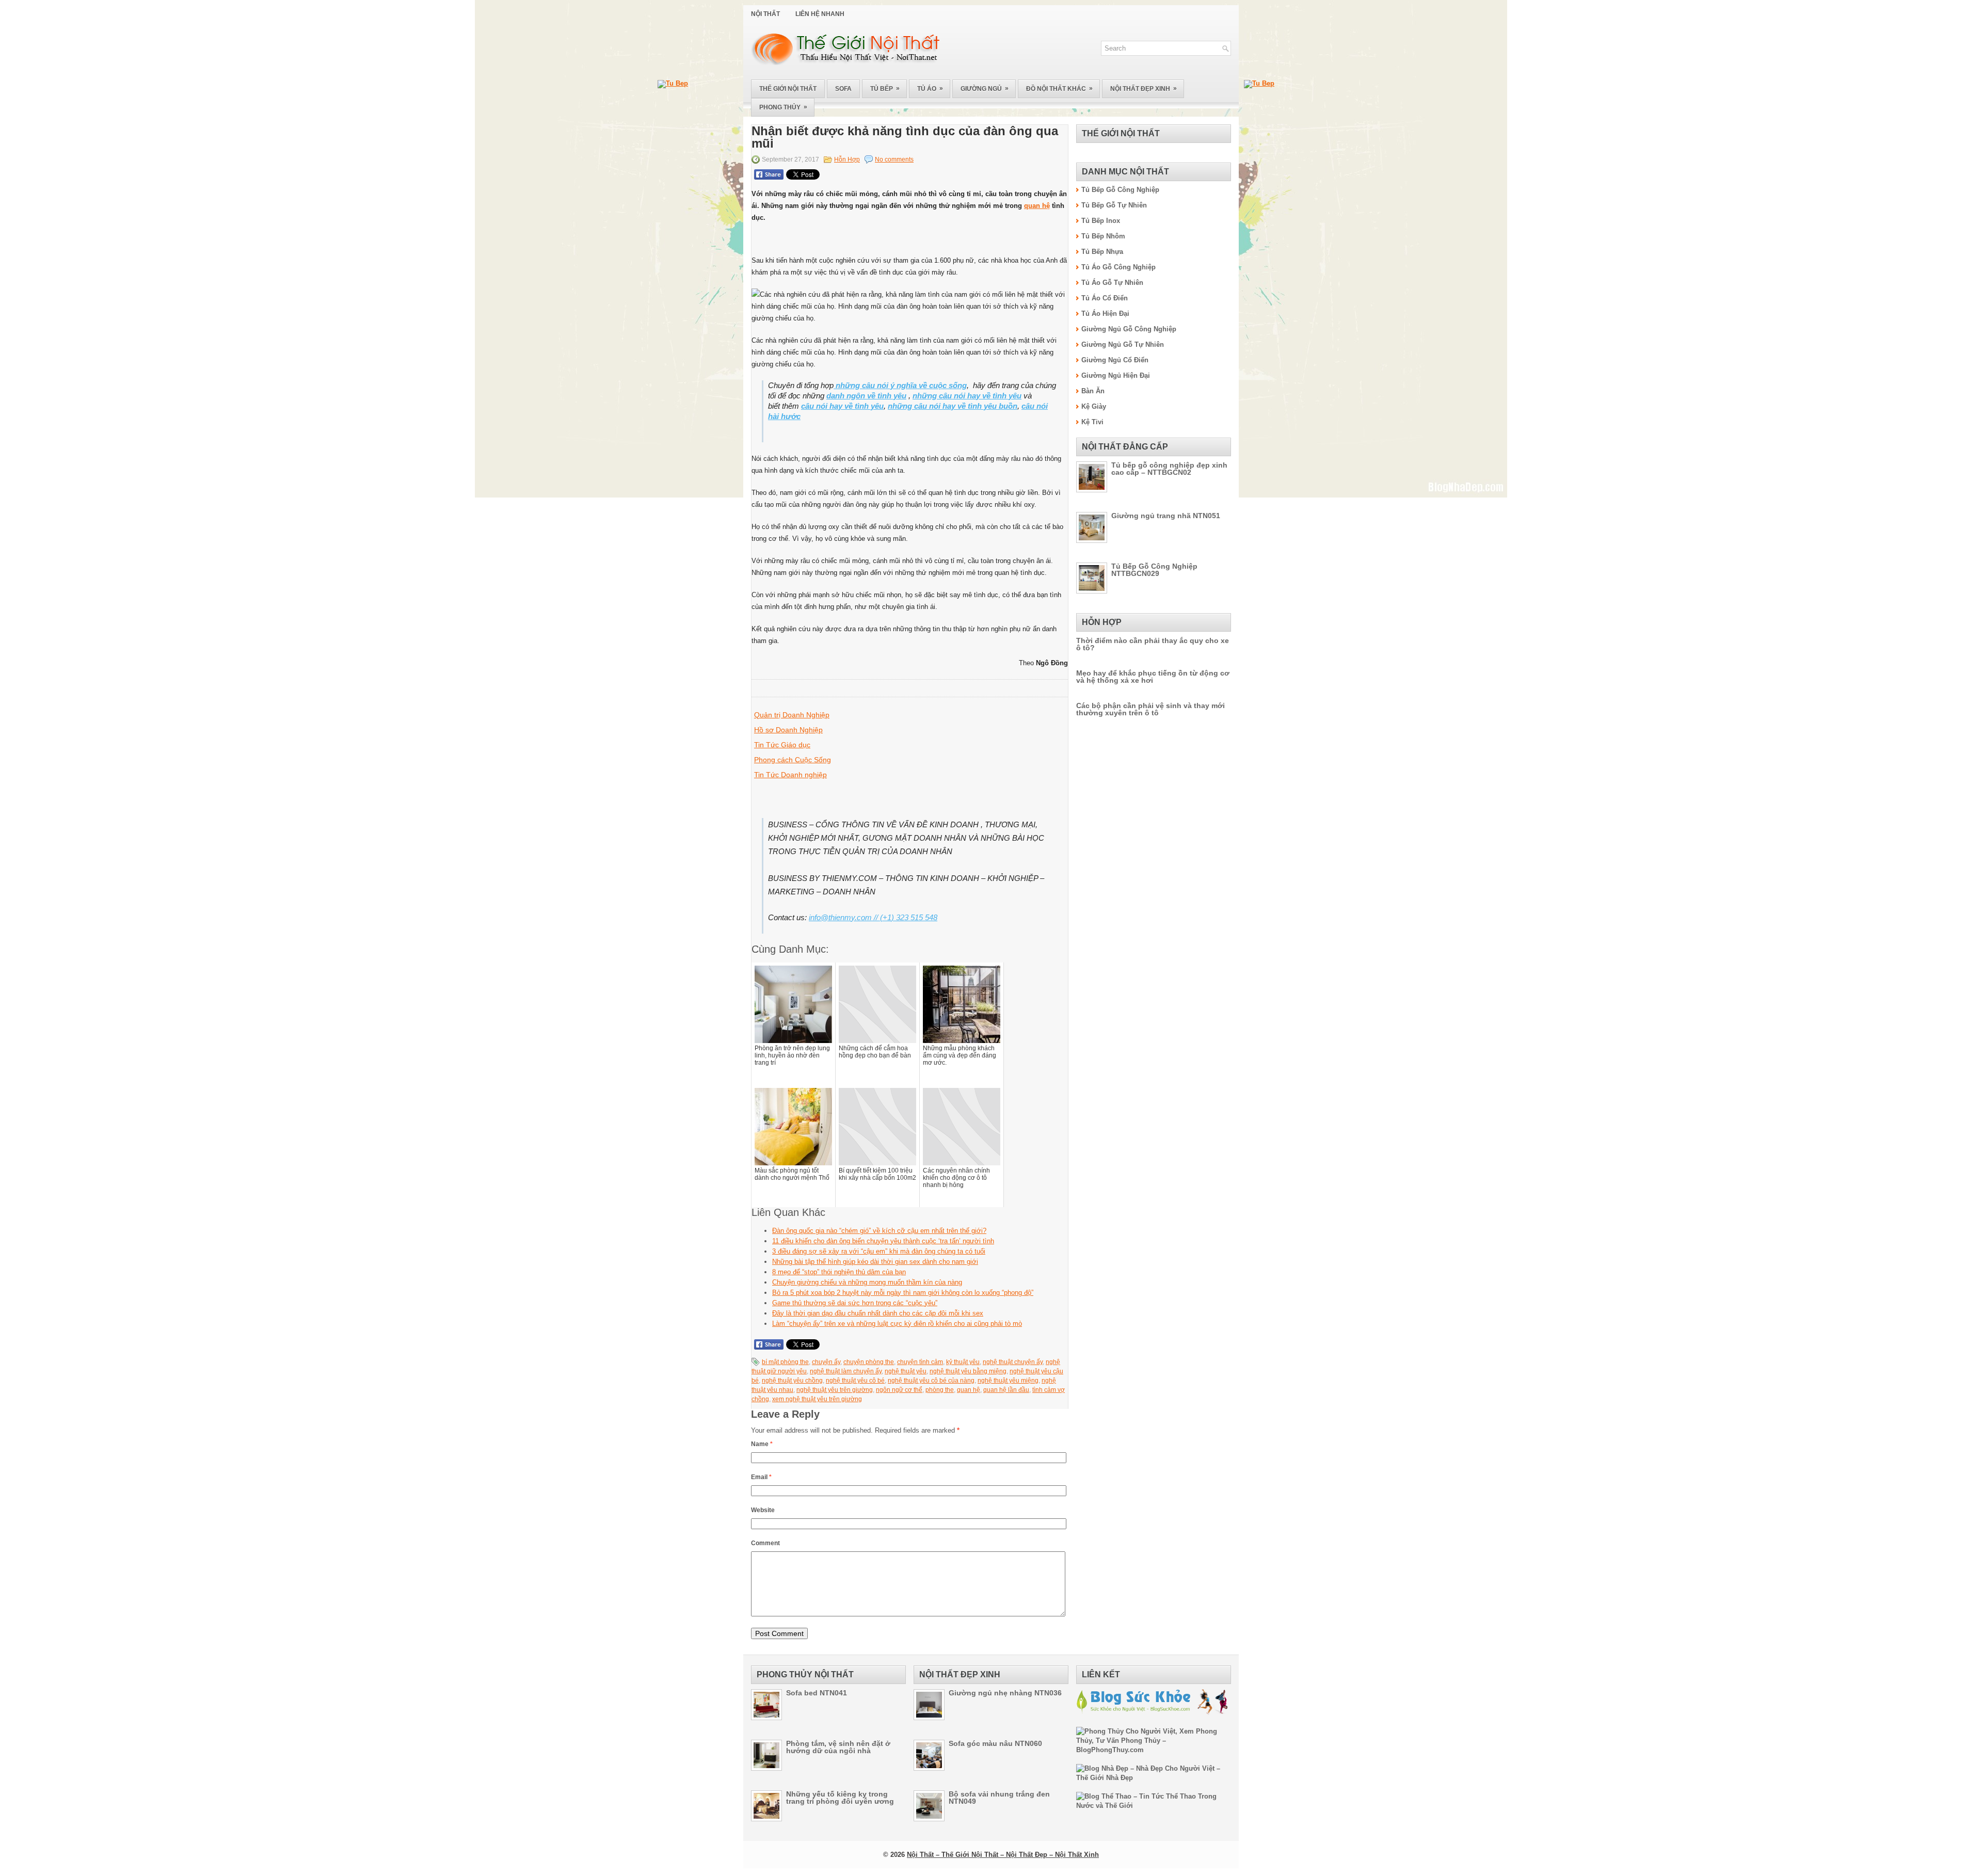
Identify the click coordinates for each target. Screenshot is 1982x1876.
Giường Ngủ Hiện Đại (1116, 375)
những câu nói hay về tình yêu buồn (953, 406)
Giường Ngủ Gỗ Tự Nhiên (1123, 344)
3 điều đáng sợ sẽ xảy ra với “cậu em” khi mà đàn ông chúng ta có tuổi (879, 1251)
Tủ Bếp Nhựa (1102, 252)
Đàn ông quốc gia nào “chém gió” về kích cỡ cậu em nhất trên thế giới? (879, 1231)
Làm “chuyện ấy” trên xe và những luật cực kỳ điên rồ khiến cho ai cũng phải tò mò (897, 1324)
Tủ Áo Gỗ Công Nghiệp (1118, 267)
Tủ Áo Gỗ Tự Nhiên (1112, 283)
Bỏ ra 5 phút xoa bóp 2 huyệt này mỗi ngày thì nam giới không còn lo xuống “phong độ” (903, 1293)
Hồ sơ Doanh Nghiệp (788, 730)
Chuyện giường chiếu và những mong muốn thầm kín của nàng (867, 1282)
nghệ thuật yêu (906, 1371)
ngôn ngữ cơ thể (899, 1390)
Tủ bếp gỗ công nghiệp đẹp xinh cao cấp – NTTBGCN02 (1169, 469)
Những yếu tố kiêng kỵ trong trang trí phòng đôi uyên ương (840, 1798)
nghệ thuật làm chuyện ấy (846, 1371)
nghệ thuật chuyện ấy (1013, 1362)
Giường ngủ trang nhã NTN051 (1166, 516)
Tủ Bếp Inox (1101, 221)
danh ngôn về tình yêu (866, 396)
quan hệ (1037, 206)
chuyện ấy (826, 1362)
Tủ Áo (930, 89)
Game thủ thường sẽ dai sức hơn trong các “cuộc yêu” (855, 1303)
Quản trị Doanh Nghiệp (792, 715)
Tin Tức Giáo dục (782, 745)
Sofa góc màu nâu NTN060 (995, 1743)
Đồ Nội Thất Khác (1059, 89)
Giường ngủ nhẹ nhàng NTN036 (1005, 1693)
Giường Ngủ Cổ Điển (1115, 360)
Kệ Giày (1094, 406)
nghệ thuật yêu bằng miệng (968, 1371)
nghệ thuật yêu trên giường (835, 1390)
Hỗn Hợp (847, 159)
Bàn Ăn (1093, 391)
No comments (894, 159)
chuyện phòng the (869, 1362)
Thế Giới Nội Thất (788, 89)
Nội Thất (765, 14)
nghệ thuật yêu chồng (792, 1381)
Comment (765, 1543)
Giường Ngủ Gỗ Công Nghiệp (1129, 329)
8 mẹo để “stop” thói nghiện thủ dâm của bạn (839, 1272)
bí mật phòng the (785, 1362)
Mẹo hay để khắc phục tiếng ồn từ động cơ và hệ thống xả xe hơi (1153, 677)
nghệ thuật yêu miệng (1008, 1381)
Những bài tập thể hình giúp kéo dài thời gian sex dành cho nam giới (875, 1262)
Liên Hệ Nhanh (820, 14)
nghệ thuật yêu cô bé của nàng (931, 1381)
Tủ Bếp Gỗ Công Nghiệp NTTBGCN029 (1154, 570)
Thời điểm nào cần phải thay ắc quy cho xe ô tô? (1153, 644)
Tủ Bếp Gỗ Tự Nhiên (1114, 205)
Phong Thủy (783, 107)
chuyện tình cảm (920, 1362)
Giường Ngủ (985, 89)
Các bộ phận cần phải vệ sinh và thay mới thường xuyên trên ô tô (1150, 709)
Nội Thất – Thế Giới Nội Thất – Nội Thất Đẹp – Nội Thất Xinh (1003, 1855)
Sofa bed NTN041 (817, 1693)
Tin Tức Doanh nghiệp (790, 775)
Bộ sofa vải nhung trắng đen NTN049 (999, 1798)
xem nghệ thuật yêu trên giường (817, 1399)
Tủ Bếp (885, 89)
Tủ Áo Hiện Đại (1105, 314)
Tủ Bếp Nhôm (1103, 236)
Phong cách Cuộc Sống (793, 760)
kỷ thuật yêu (963, 1362)
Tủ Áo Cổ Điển (1105, 298)
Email (761, 1477)
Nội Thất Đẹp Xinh (1144, 89)
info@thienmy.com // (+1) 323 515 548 (873, 917)
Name (762, 1444)
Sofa (843, 89)
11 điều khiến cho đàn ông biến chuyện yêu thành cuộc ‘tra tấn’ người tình (883, 1241)
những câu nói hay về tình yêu (967, 396)
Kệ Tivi (1092, 422)
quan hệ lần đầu (1006, 1390)
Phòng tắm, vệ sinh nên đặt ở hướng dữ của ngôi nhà (838, 1747)
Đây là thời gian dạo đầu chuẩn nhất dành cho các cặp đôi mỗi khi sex (878, 1313)
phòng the (940, 1390)
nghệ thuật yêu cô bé (855, 1381)
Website (763, 1510)
